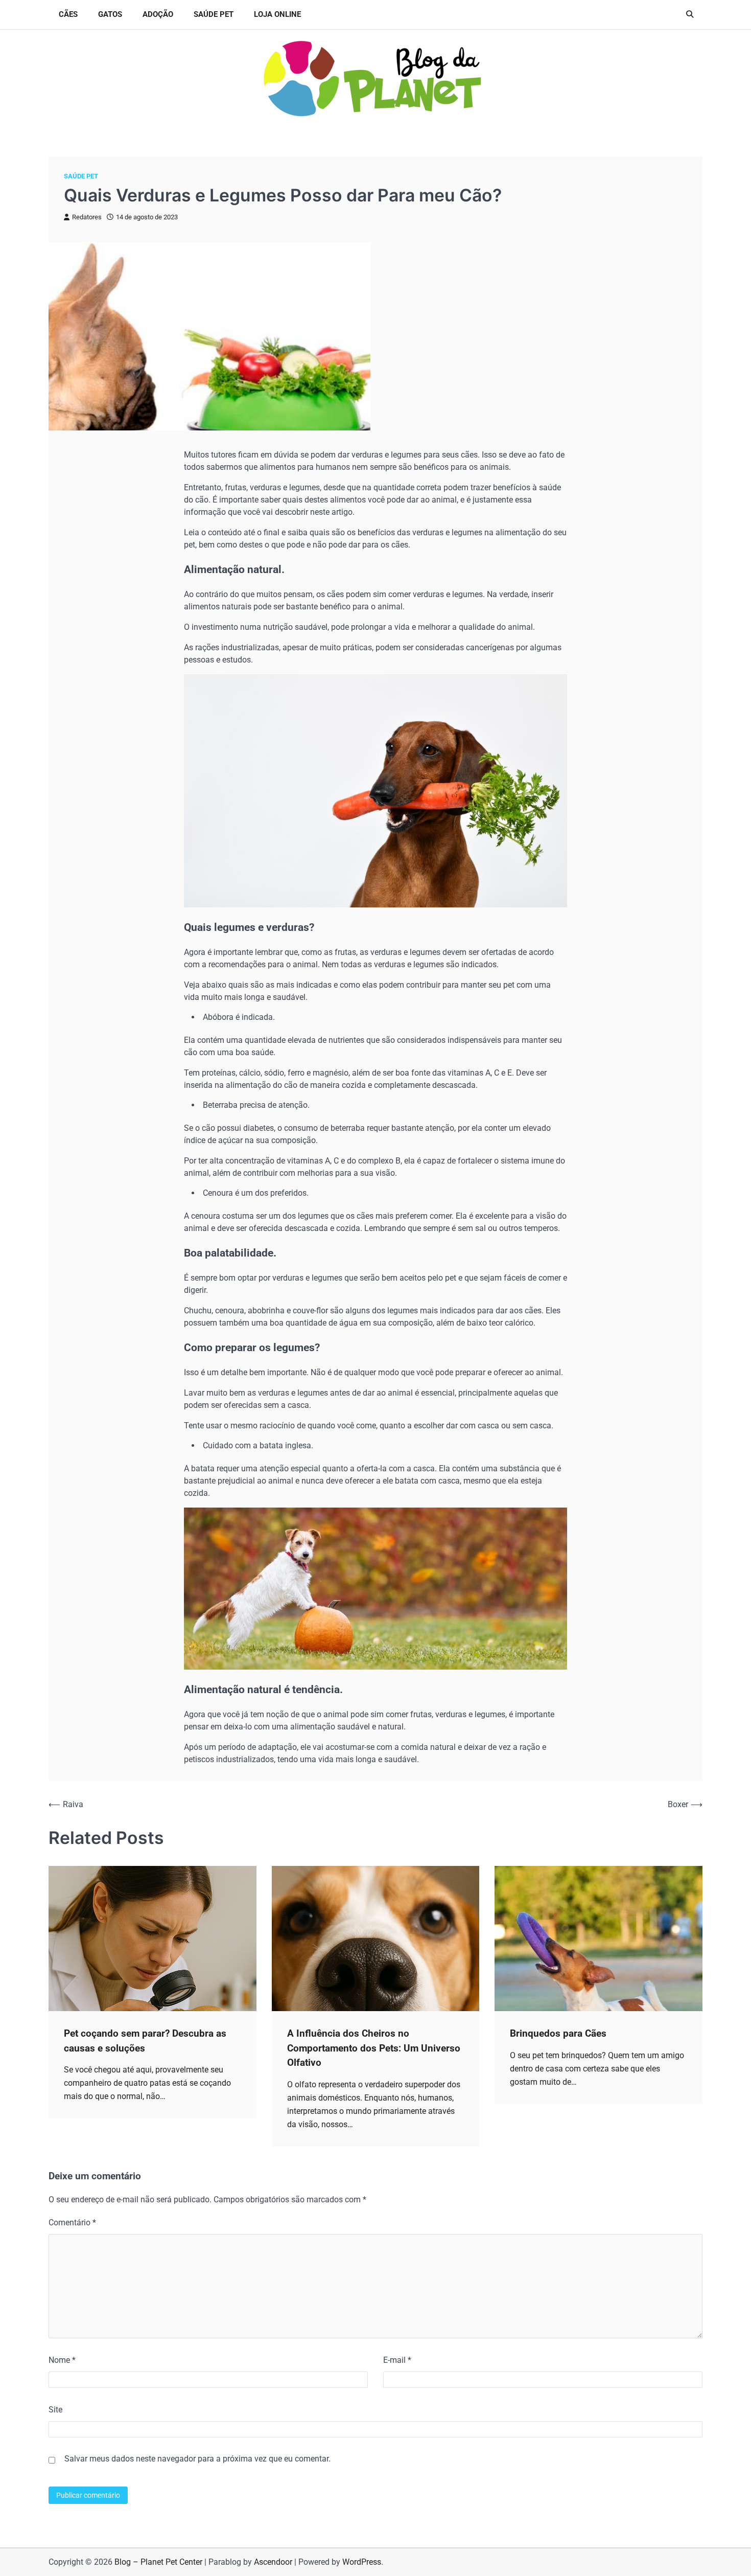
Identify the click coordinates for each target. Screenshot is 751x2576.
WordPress (362, 2562)
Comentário (72, 2222)
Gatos (110, 14)
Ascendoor (273, 2562)
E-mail (397, 2360)
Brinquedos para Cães (558, 2033)
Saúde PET (214, 14)
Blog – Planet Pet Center (158, 2562)
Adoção (158, 14)
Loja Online (277, 14)
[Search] (690, 14)
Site (55, 2410)
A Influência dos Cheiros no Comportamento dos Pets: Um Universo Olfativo (374, 2048)
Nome (62, 2360)
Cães (68, 14)
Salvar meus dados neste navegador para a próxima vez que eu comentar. (197, 2459)
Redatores (87, 217)
